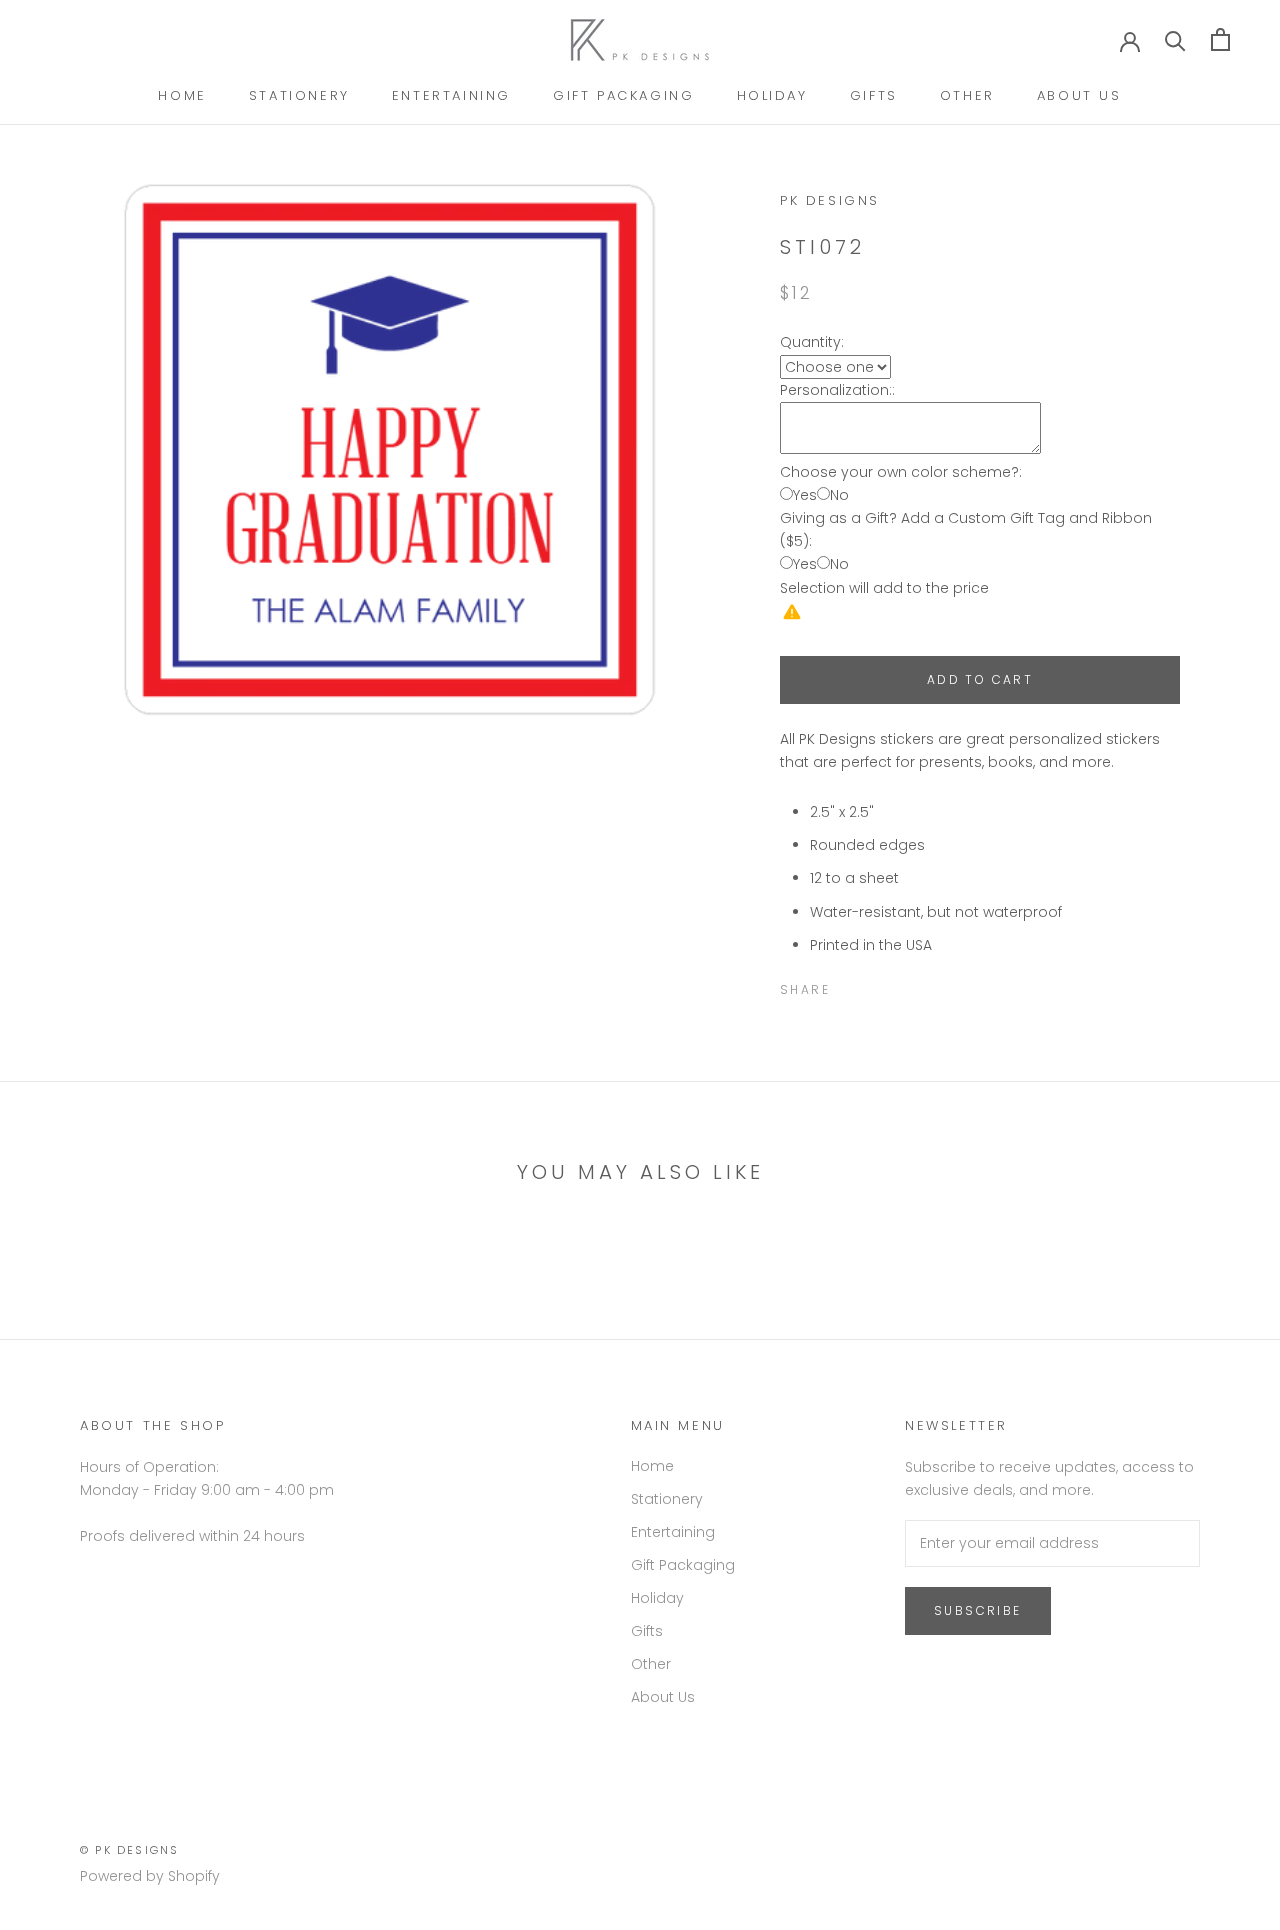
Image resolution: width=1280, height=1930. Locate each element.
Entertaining (451, 95)
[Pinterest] (901, 985)
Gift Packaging (623, 95)
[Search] (1175, 39)
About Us (1079, 95)
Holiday (772, 95)
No (839, 495)
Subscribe (978, 1610)
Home (182, 95)
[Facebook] (849, 985)
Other (967, 95)
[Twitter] (875, 985)
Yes (805, 495)
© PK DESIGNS (129, 1850)
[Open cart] (1220, 39)
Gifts (874, 95)
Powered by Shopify (150, 1876)
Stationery (299, 95)
